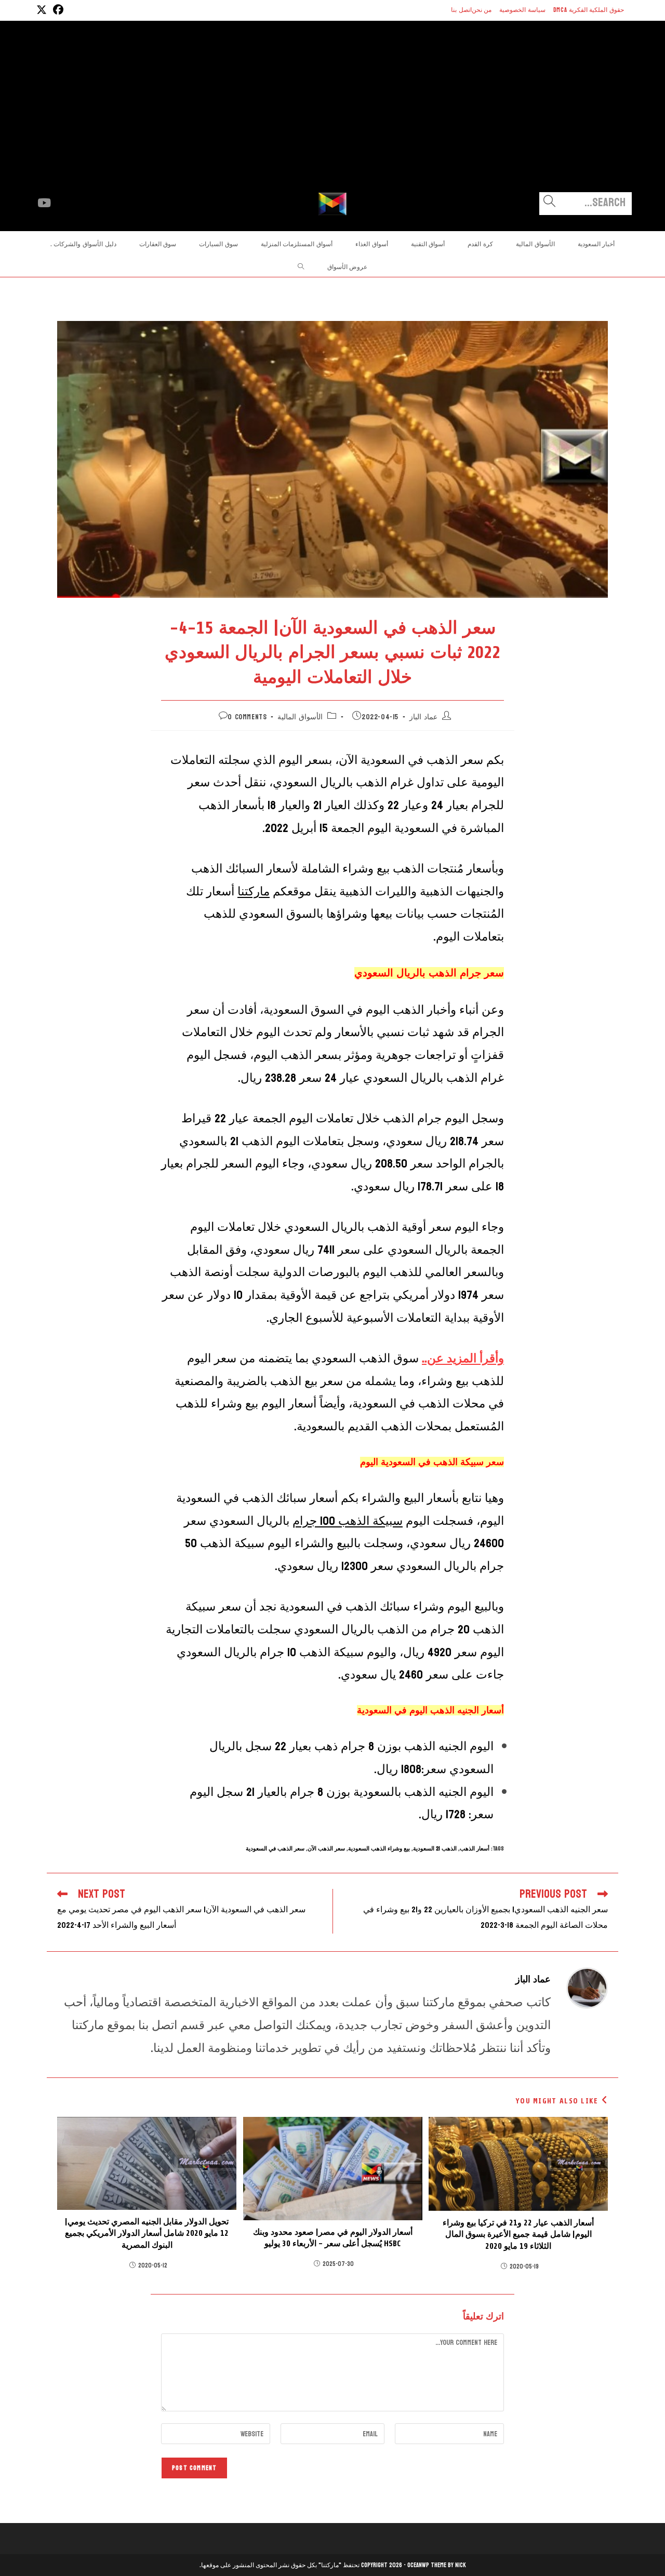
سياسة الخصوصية (522, 10)
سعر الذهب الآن (326, 1849)
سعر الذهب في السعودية (275, 1849)
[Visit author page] (587, 1987)
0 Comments (247, 717)
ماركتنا (254, 891)
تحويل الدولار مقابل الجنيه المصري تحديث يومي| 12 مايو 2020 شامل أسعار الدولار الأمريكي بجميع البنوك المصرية (147, 2233)
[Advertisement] (332, 114)
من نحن (482, 10)
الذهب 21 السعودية (435, 1849)
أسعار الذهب (475, 1849)
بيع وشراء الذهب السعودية (379, 1849)
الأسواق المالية (300, 717)
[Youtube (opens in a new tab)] (44, 203)
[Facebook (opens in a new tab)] (57, 10)
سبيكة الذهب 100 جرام (348, 1521)
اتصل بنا (461, 10)
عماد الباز (423, 717)
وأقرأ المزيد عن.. (463, 1358)
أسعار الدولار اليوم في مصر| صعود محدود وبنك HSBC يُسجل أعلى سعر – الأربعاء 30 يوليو (333, 2238)
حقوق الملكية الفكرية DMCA (589, 10)
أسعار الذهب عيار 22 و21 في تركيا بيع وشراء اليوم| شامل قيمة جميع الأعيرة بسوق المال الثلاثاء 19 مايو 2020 (518, 2235)
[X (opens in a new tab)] (42, 10)
